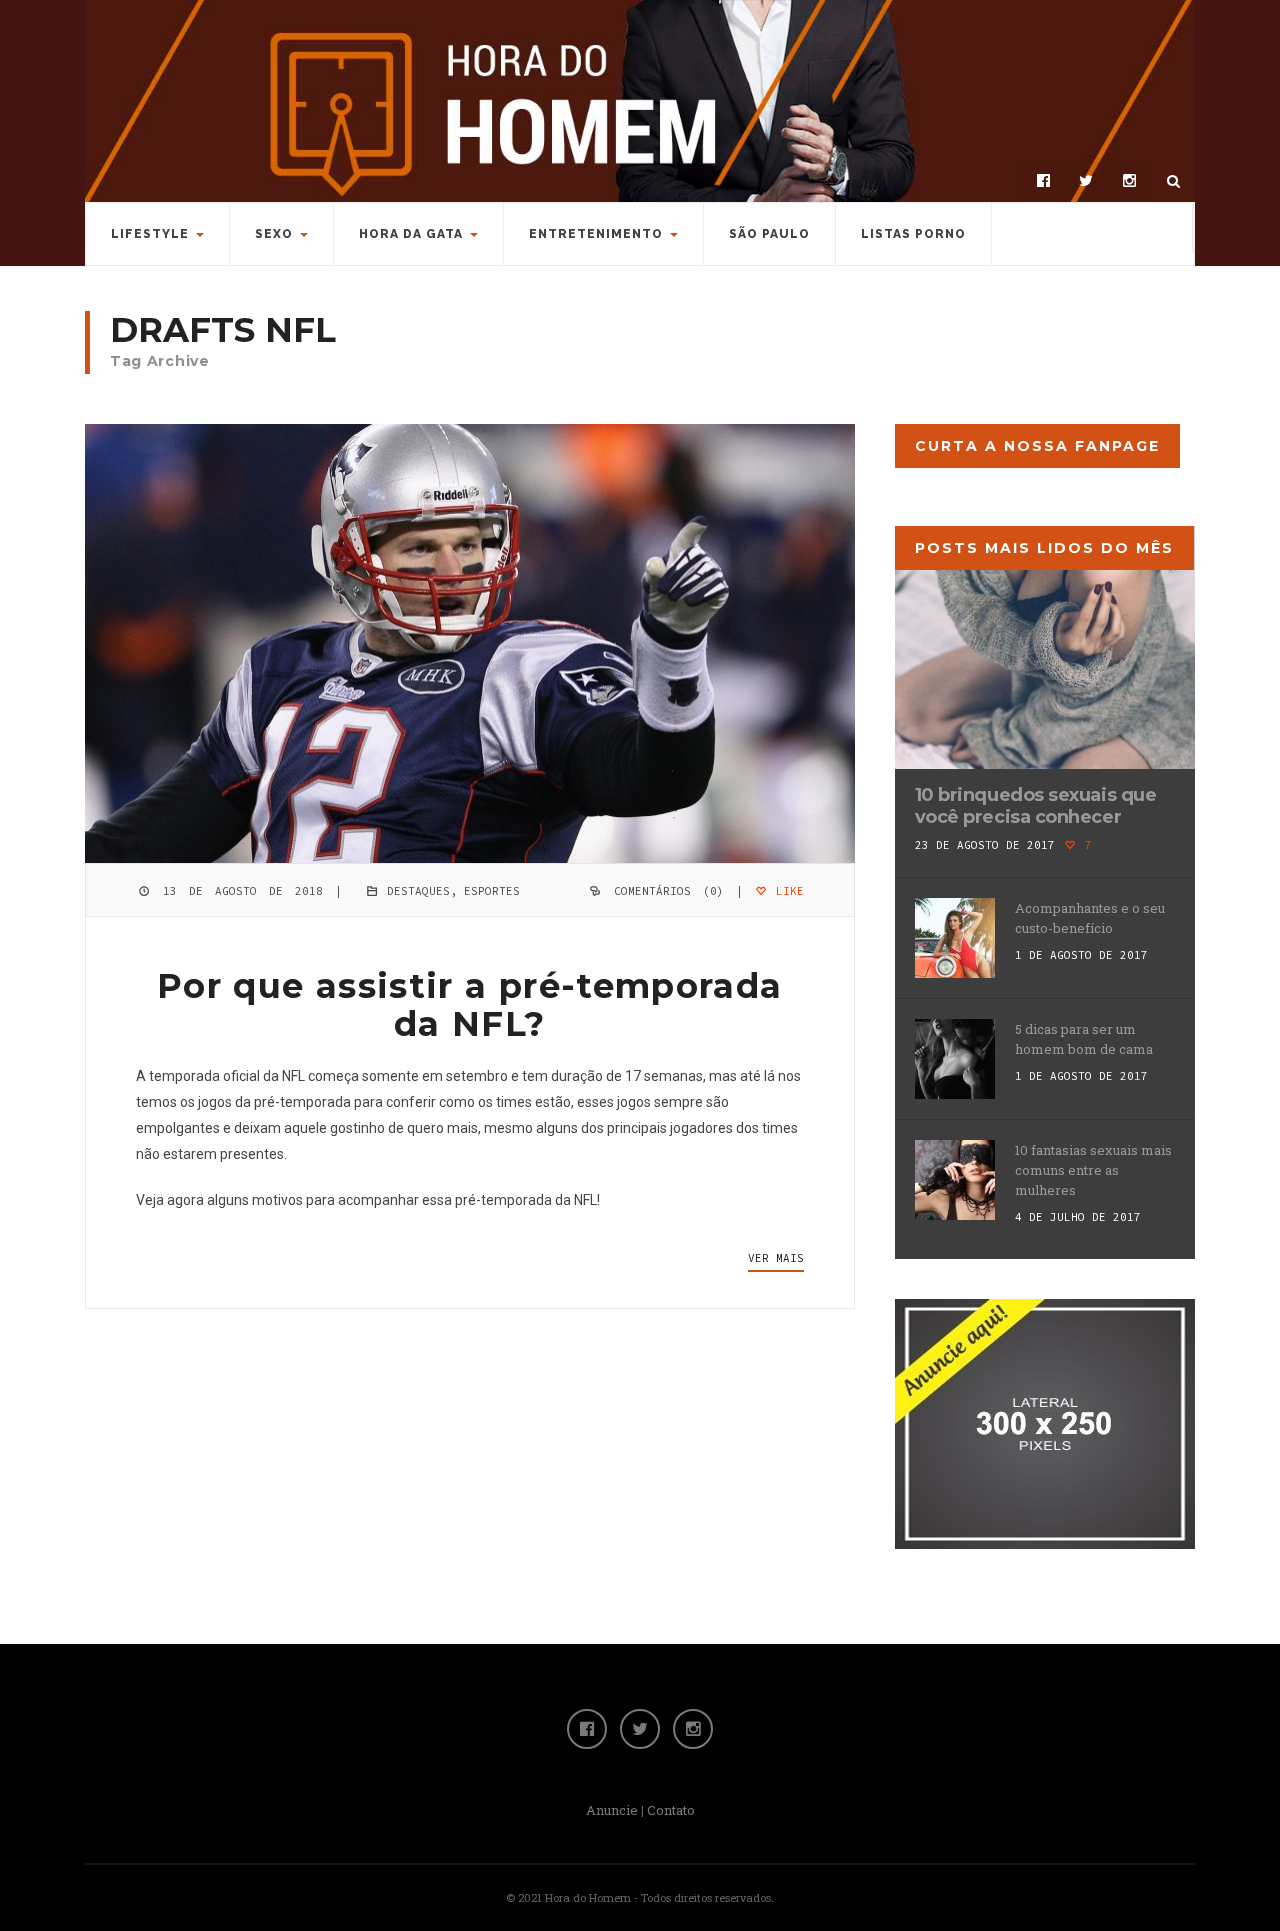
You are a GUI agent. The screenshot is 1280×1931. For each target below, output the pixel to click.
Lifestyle (150, 234)
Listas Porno (913, 234)
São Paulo (769, 234)
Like (786, 891)
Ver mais (776, 1258)
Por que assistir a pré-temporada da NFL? (470, 1005)
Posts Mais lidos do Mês (1044, 548)
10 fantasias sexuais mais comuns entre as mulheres (1093, 1170)
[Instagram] (1129, 181)
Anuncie (612, 1810)
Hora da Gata (411, 234)
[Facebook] (1043, 181)
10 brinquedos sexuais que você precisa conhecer (1036, 806)
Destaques (418, 891)
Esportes (492, 891)
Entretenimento (596, 234)
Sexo (274, 234)
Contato (671, 1810)
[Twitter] (1086, 181)
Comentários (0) (669, 891)
